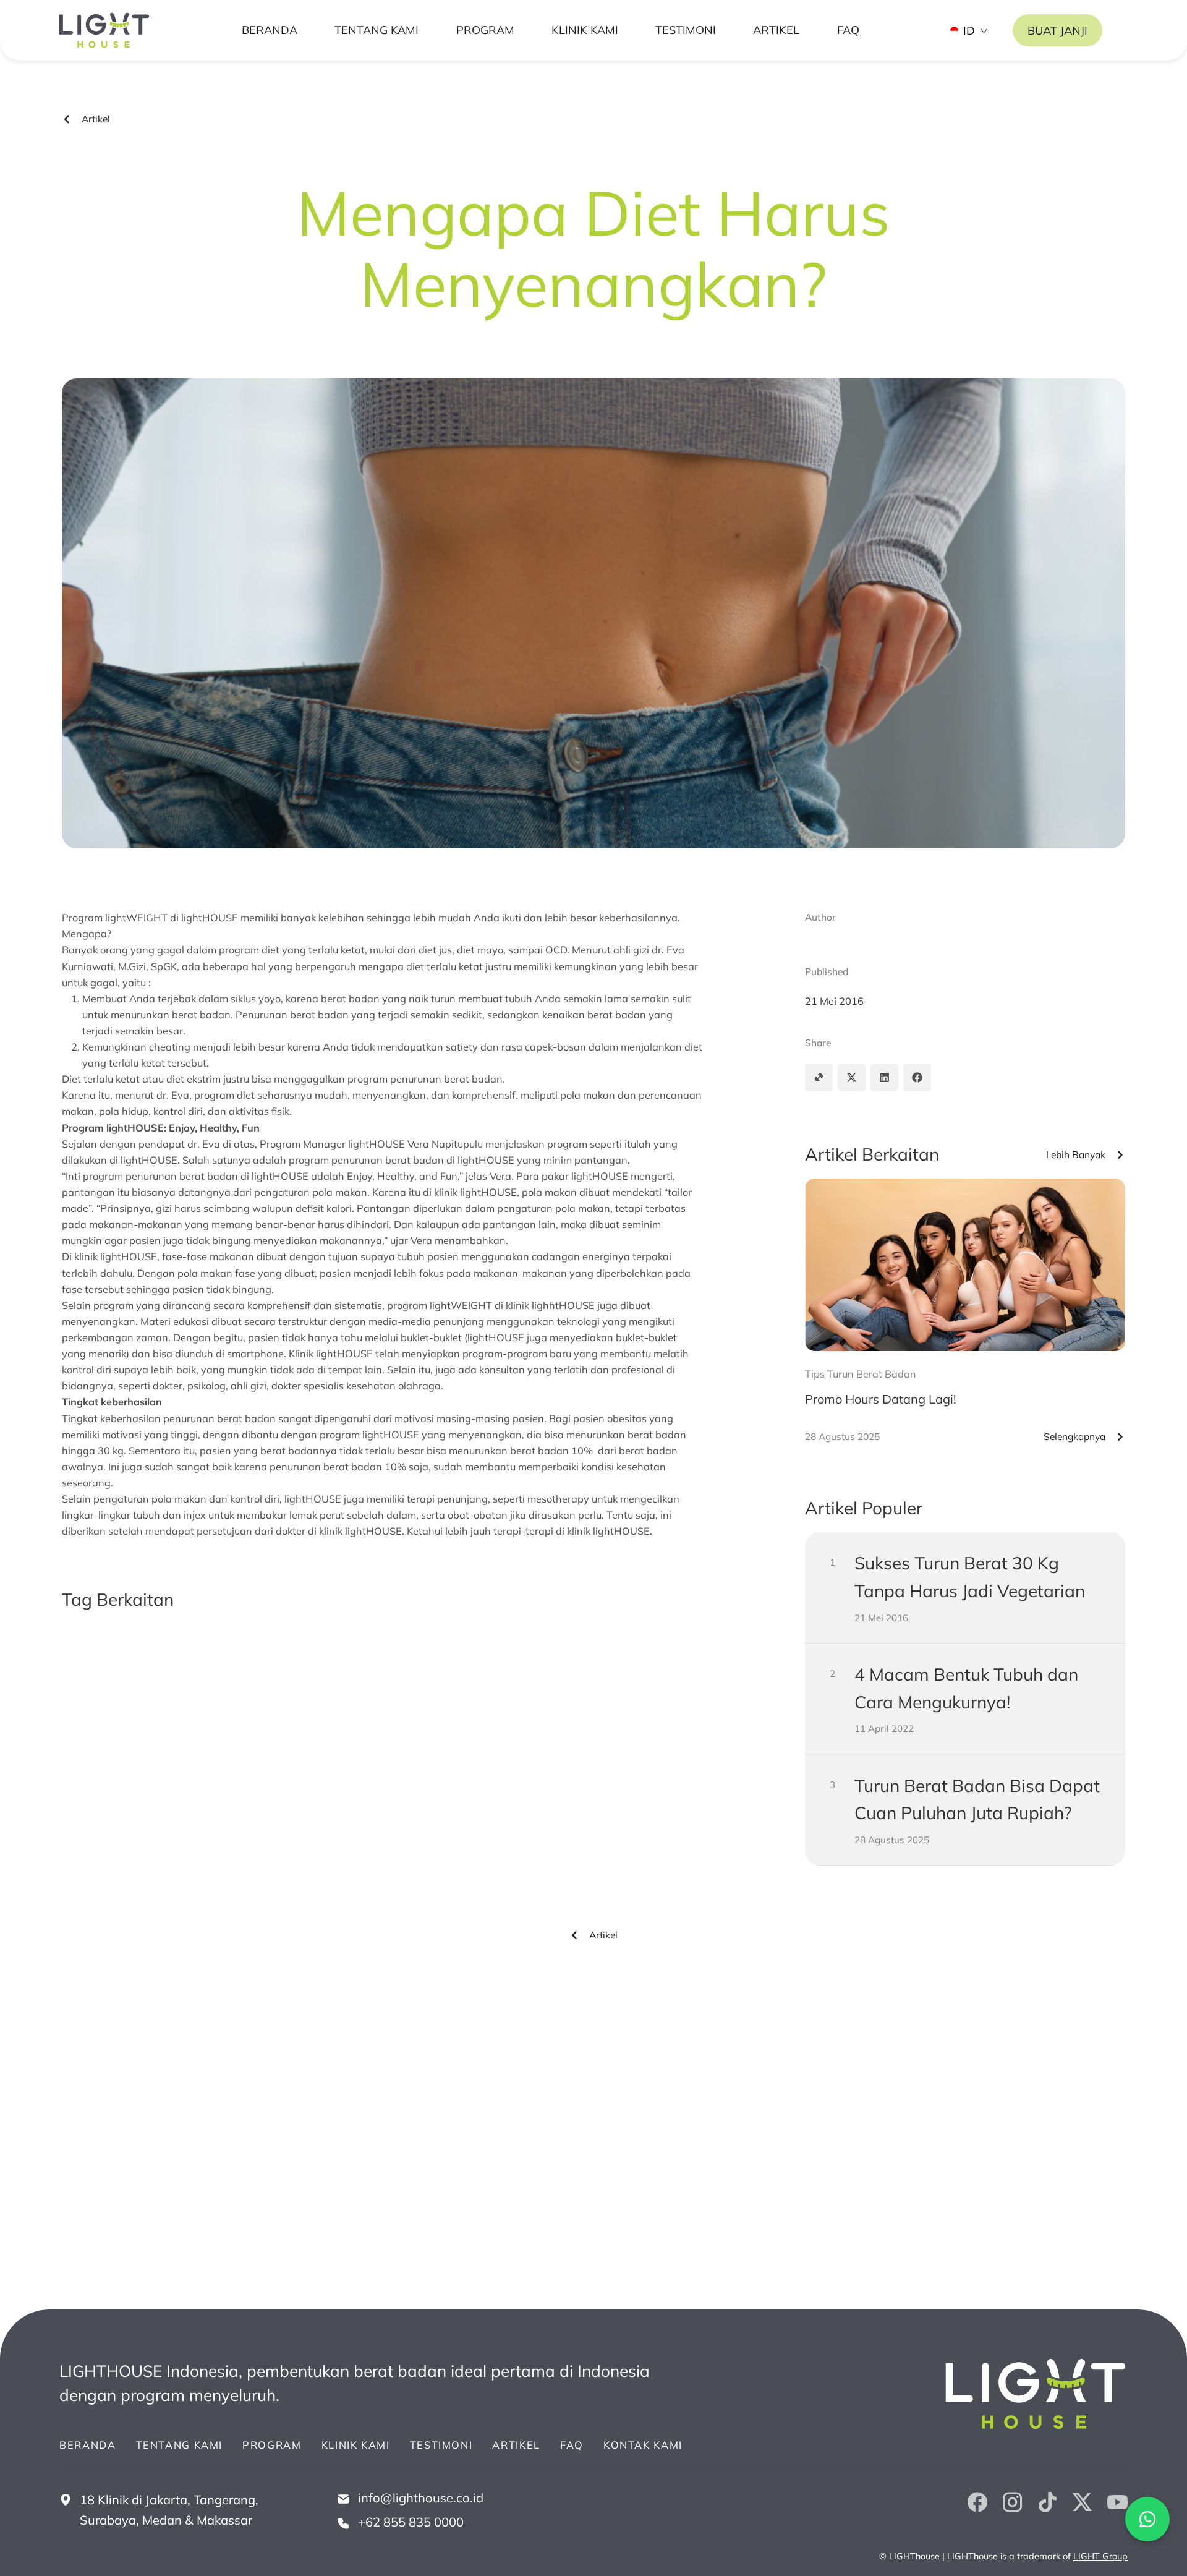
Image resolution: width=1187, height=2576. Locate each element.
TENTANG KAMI (377, 30)
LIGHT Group (1100, 2556)
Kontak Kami (643, 2445)
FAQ (848, 30)
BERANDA (270, 30)
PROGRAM (485, 30)
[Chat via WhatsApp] (1147, 2519)
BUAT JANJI (1057, 31)
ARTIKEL (776, 30)
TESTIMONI (686, 30)
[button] (819, 1077)
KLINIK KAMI (585, 30)
